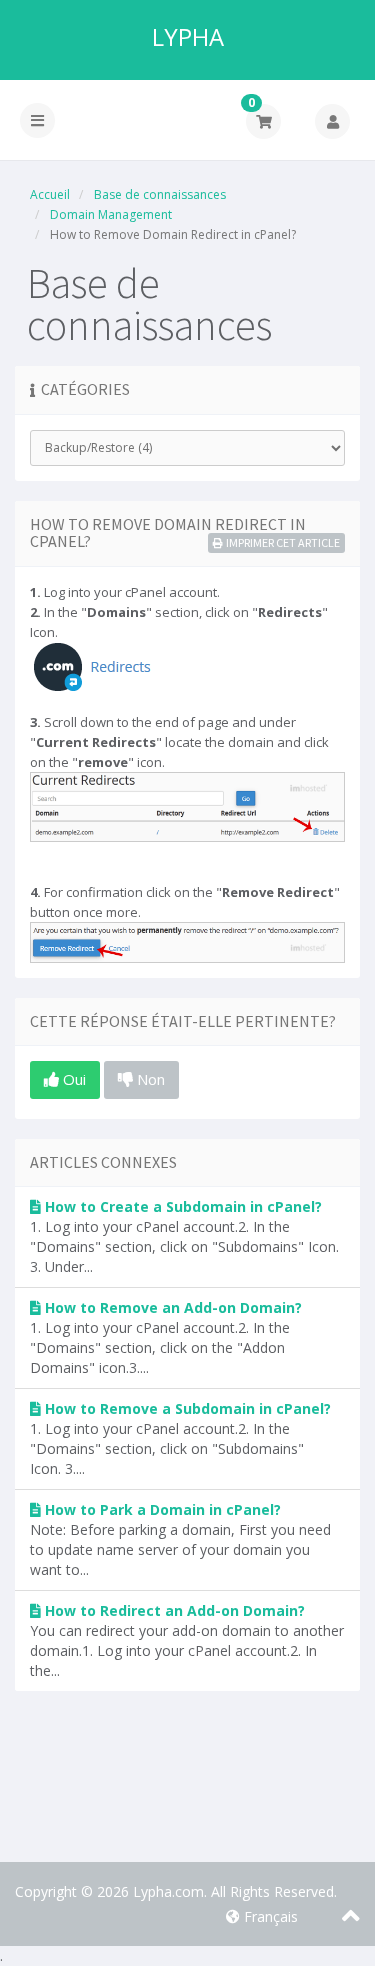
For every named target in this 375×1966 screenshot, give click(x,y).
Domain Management (111, 214)
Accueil (50, 194)
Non (149, 1079)
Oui (72, 1079)
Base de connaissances (160, 194)
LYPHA (188, 37)
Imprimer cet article (283, 542)
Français (269, 1916)
